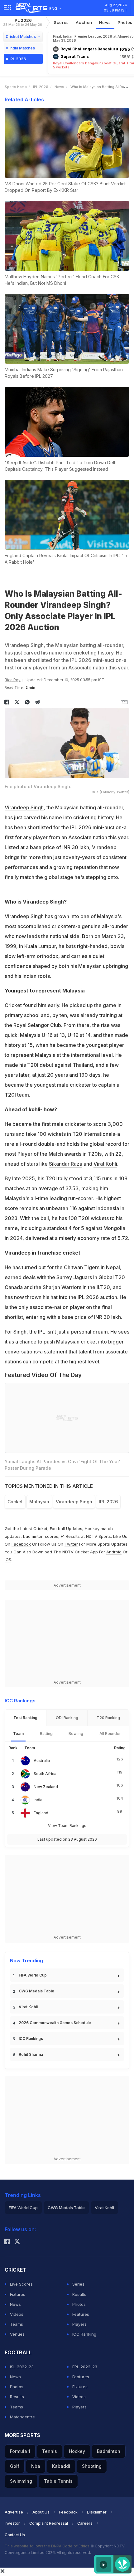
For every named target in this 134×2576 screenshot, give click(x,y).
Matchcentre (22, 2417)
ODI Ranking (67, 1718)
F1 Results (71, 1536)
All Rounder (110, 1734)
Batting (46, 1734)
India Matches (22, 48)
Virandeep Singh (24, 807)
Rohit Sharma (31, 2054)
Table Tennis (58, 2481)
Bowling (76, 1734)
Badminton (109, 2451)
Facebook (21, 1544)
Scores (61, 22)
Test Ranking (25, 1718)
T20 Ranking (108, 1718)
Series (78, 2284)
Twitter (71, 1544)
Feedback (68, 2512)
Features (81, 2314)
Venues (17, 2334)
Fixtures (18, 2294)
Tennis (50, 2451)
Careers (85, 2523)
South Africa (45, 1774)
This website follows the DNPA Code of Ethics (48, 2546)
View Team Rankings (67, 1826)
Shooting (92, 2466)
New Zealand (46, 1787)
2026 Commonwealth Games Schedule (55, 2023)
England (41, 1813)
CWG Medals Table (36, 1991)
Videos (17, 2314)
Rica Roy (13, 680)
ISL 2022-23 (22, 2367)
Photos (79, 2304)
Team (18, 1734)
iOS (8, 1560)
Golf (15, 2466)
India (38, 1800)
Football (58, 1528)
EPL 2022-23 (85, 2367)
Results (79, 2294)
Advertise (14, 2512)
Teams (17, 2324)
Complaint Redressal (49, 2523)
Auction (84, 22)
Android (114, 1552)
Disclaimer (97, 2512)
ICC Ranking (84, 2334)
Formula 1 (20, 2451)
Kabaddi (61, 2466)
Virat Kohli (105, 1164)
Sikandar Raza (66, 1164)
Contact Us (15, 2535)
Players (79, 2324)
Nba (36, 2466)
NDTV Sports (98, 1536)
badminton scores (41, 1536)
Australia (42, 1761)
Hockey (77, 2451)
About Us (41, 2512)
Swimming (21, 2481)
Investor (12, 2523)
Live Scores (21, 2284)
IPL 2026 (23, 22)
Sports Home (16, 87)
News (105, 22)
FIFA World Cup (33, 1975)
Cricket (15, 1502)
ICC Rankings (31, 2039)
